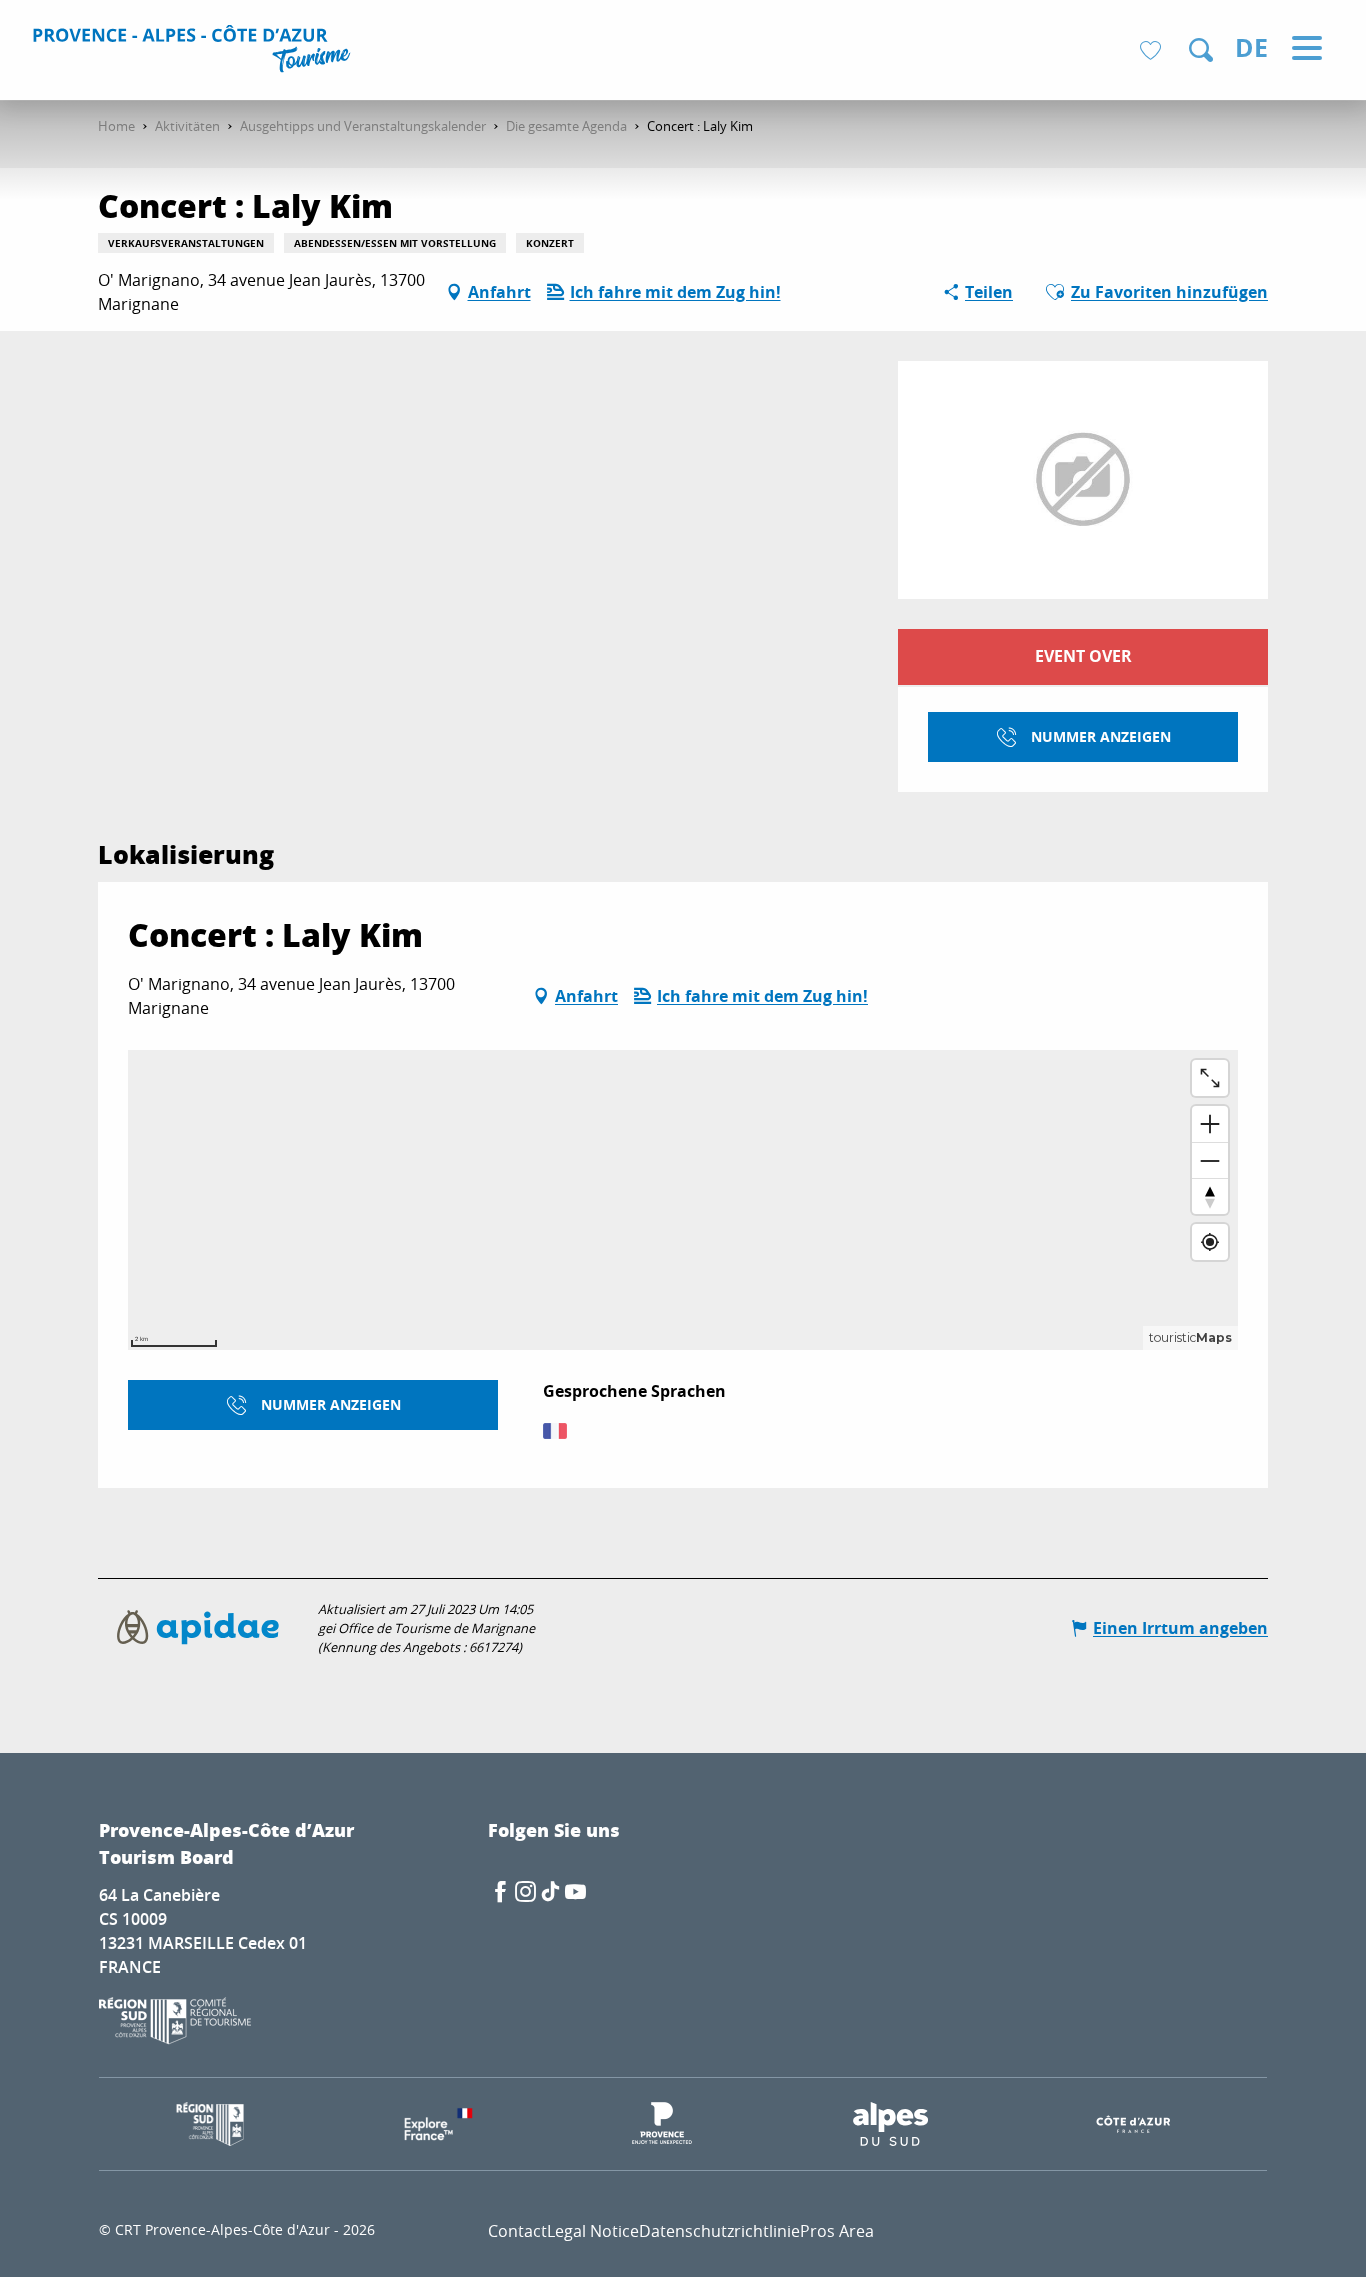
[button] (1201, 50)
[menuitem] (194, 52)
